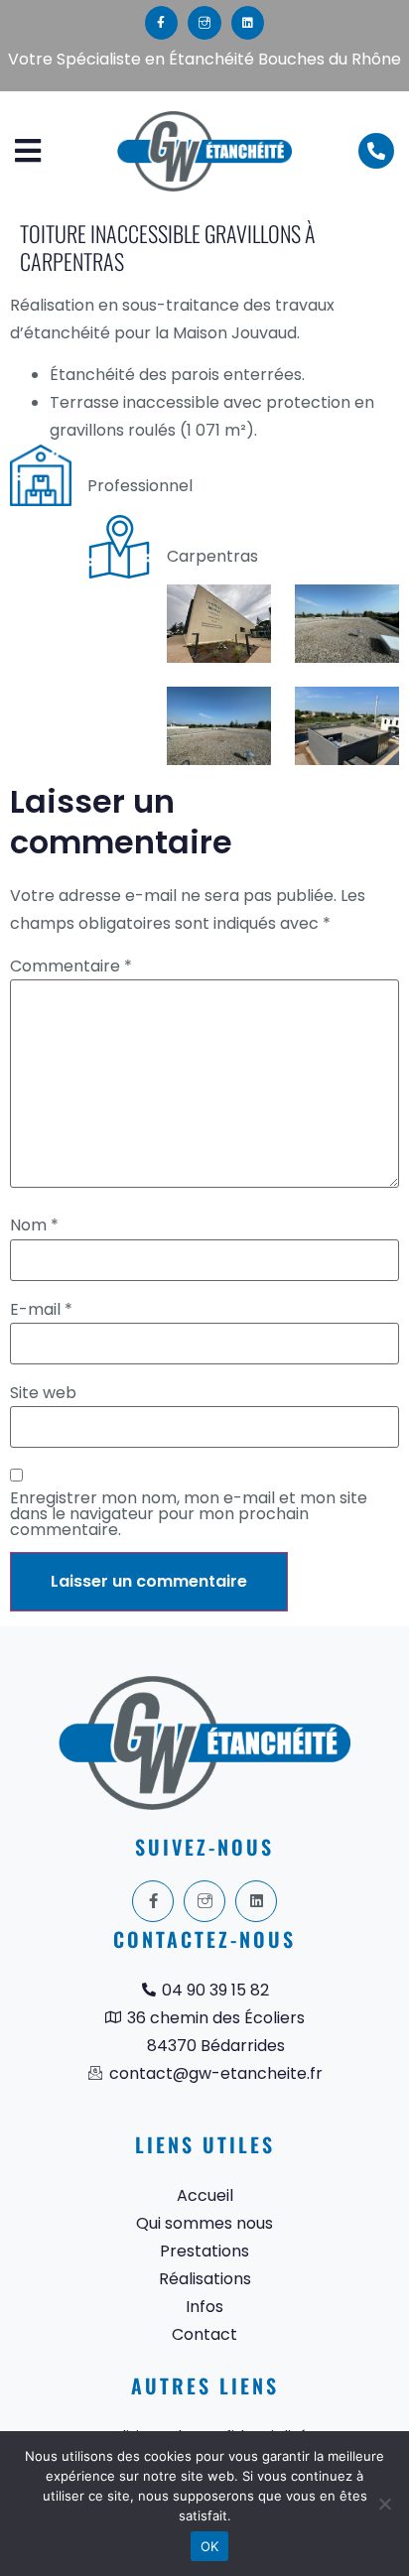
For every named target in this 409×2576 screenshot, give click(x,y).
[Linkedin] (248, 23)
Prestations (204, 2251)
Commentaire (71, 966)
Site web (43, 1393)
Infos (204, 2307)
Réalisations (205, 2279)
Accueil (205, 2195)
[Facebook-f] (162, 23)
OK (210, 2546)
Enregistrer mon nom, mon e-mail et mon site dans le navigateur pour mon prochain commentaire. (189, 1514)
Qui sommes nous (204, 2223)
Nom (34, 1225)
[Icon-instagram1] (204, 23)
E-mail (41, 1310)
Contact (204, 2334)
